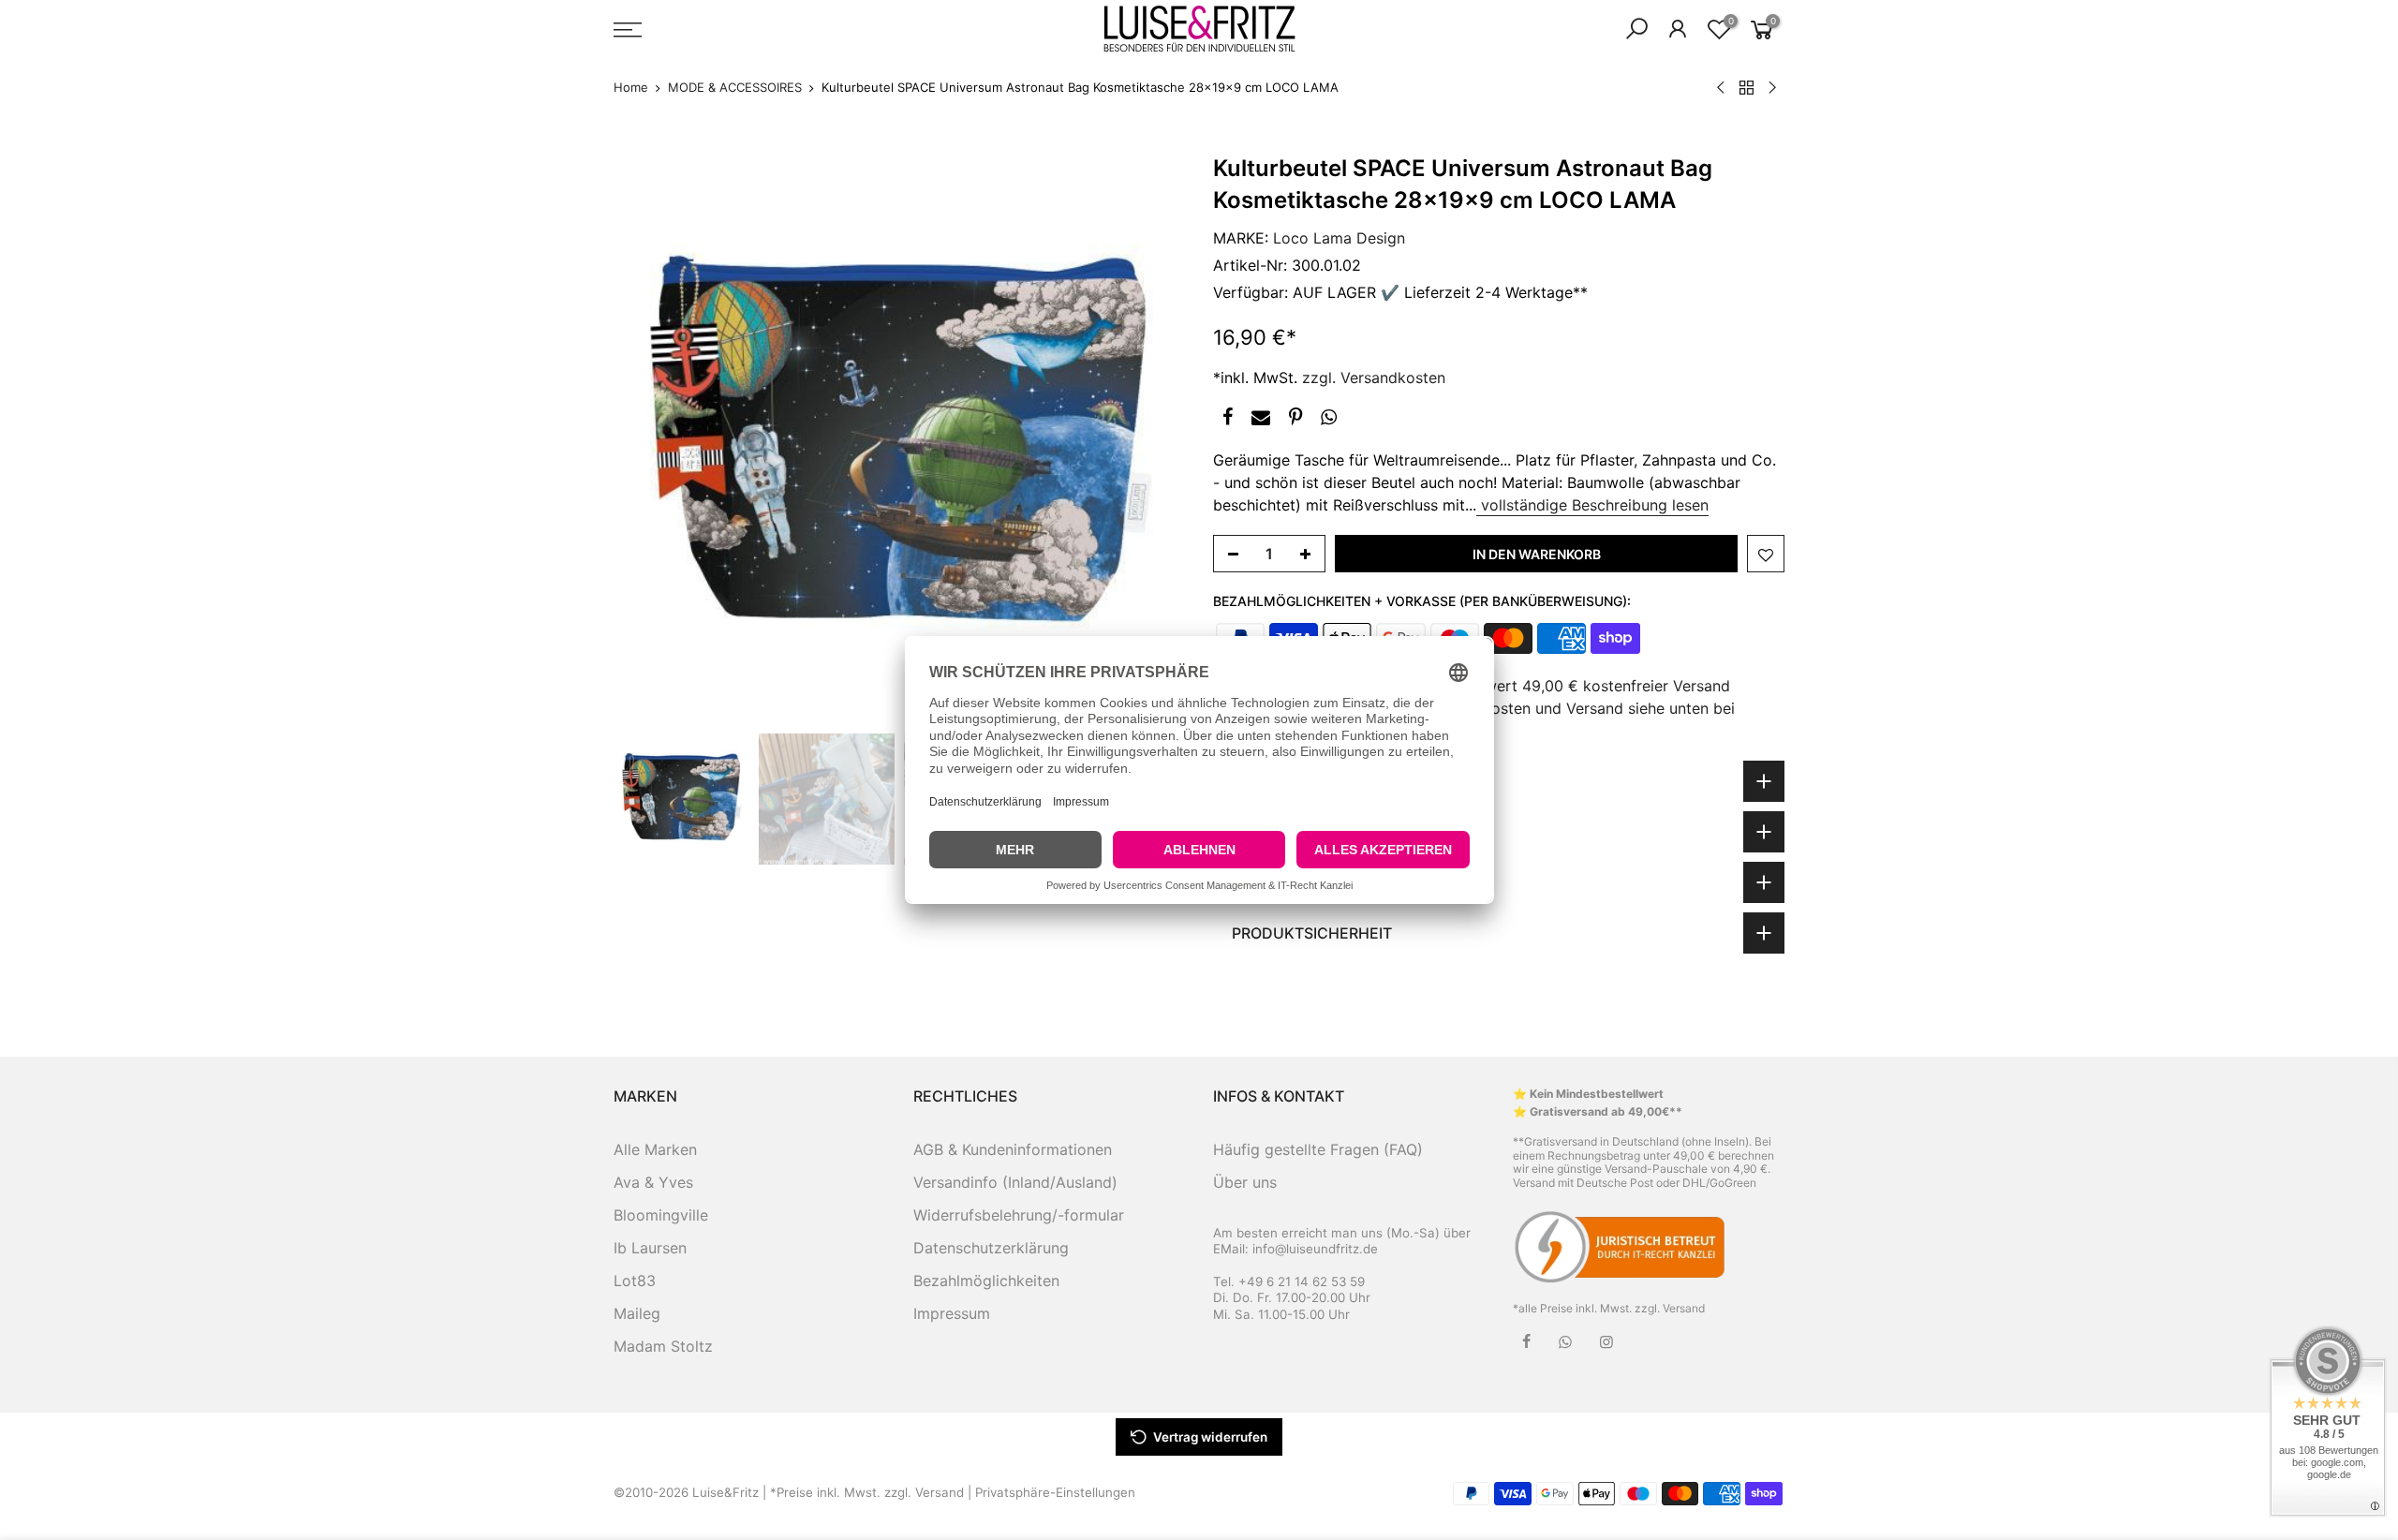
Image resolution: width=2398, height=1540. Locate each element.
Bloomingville (661, 1215)
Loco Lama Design (1339, 238)
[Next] (1152, 438)
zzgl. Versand (1670, 1308)
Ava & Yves (653, 1182)
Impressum (952, 1313)
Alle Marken (655, 1149)
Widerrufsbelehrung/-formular (1019, 1215)
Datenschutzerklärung (991, 1248)
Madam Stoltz (663, 1346)
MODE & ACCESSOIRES (735, 87)
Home (631, 87)
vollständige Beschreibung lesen (1592, 505)
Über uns (1245, 1182)
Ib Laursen (650, 1248)
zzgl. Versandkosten (1374, 378)
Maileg (637, 1313)
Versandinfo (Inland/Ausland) (1015, 1182)
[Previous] (646, 438)
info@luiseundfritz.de (1315, 1249)
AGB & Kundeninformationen (1013, 1149)
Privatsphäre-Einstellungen (1055, 1492)
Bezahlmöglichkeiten (986, 1281)
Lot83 (635, 1281)
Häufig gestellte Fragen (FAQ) (1318, 1149)
